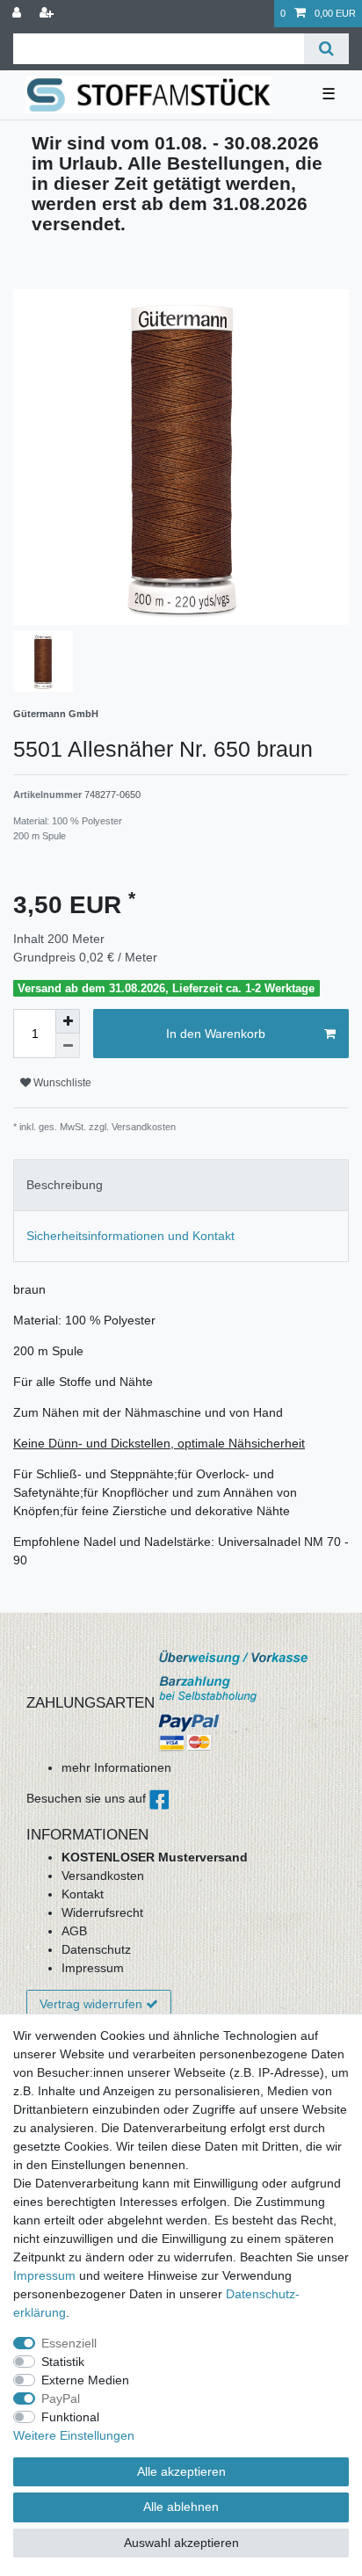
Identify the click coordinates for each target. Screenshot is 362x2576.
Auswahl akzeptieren (181, 2543)
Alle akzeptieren (181, 2471)
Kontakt (83, 1894)
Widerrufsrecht (102, 1912)
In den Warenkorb (216, 1034)
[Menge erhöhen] (68, 1021)
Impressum (93, 1968)
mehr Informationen (116, 1767)
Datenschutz (96, 1949)
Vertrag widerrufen (91, 2004)
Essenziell (69, 2343)
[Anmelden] (18, 14)
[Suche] (326, 49)
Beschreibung (65, 1185)
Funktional (70, 2417)
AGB (74, 1931)
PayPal (61, 2398)
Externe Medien (85, 2380)
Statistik (63, 2362)
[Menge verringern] (68, 1046)
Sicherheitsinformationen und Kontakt (130, 1236)
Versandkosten (103, 1876)
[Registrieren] (48, 14)
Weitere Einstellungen (74, 2435)
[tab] (181, 1185)
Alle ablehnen (181, 2507)
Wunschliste (61, 1083)
